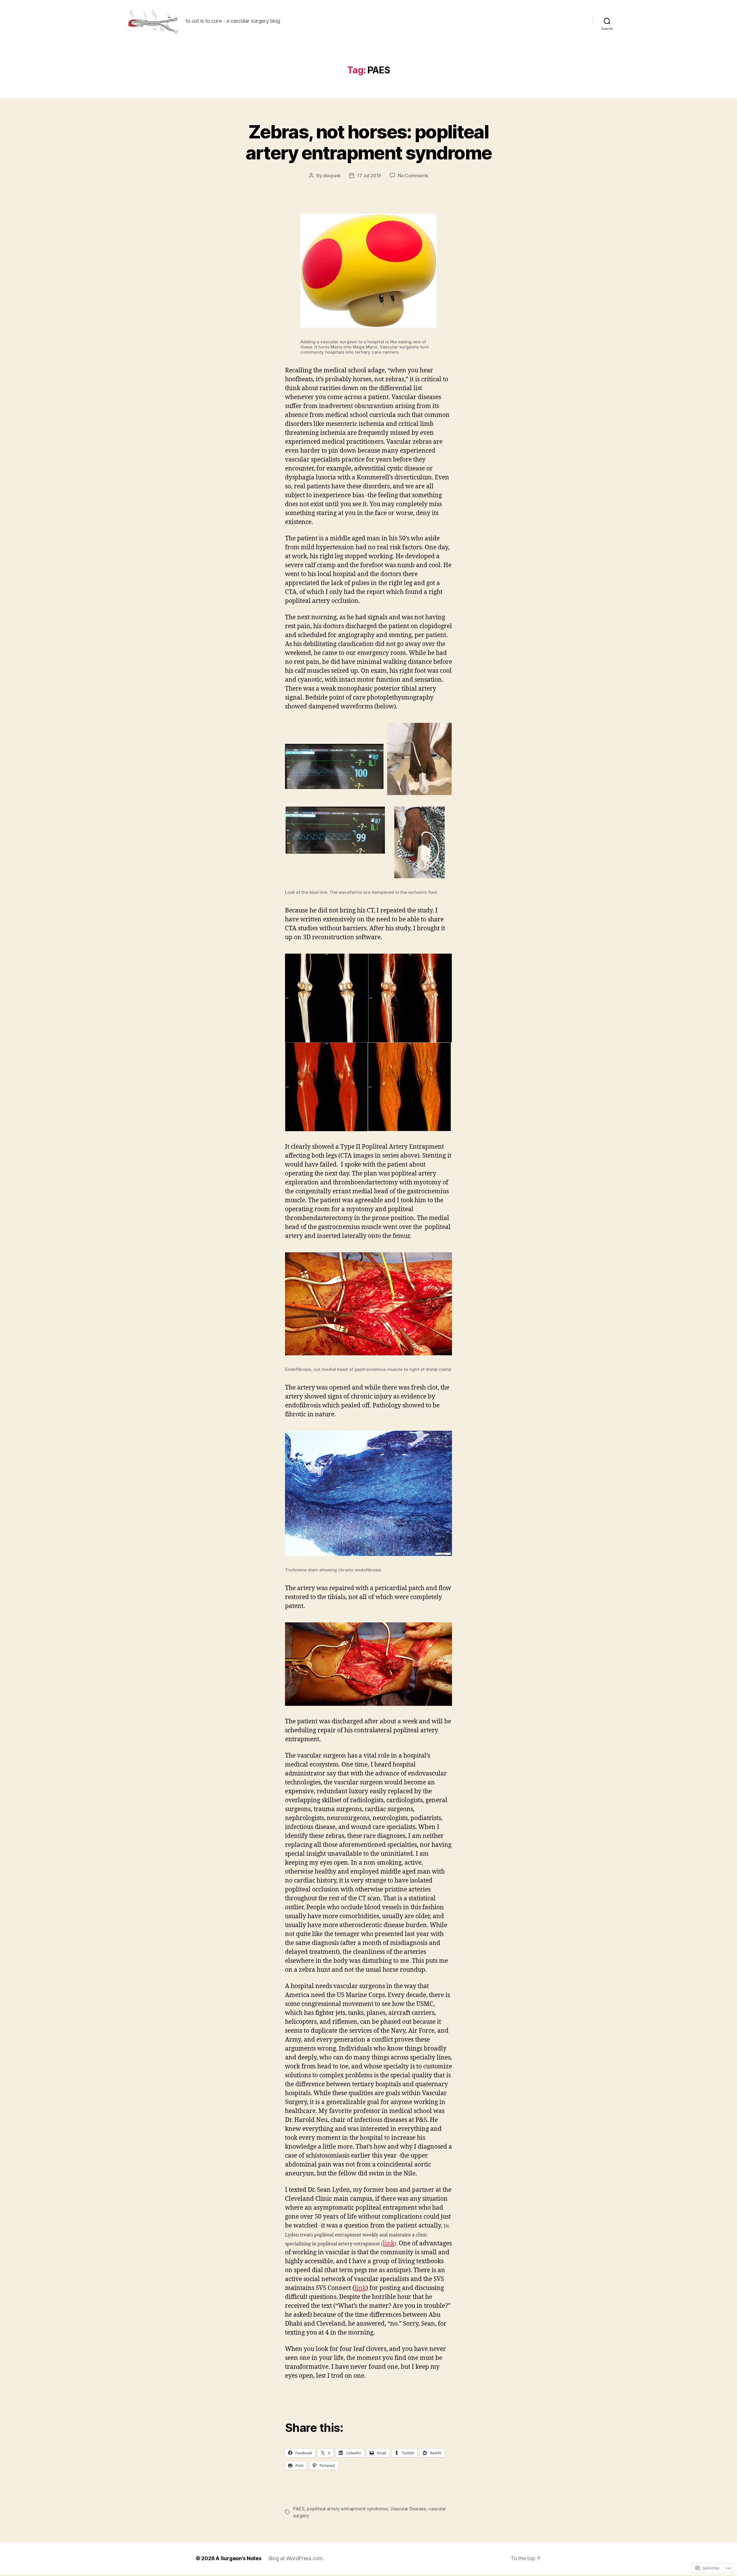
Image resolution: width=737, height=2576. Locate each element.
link (389, 2243)
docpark (332, 176)
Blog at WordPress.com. (296, 2558)
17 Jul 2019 (369, 176)
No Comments (413, 176)
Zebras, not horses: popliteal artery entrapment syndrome (369, 142)
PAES (299, 2509)
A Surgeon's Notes (238, 2558)
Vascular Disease (408, 2509)
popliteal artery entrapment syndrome (347, 2509)
